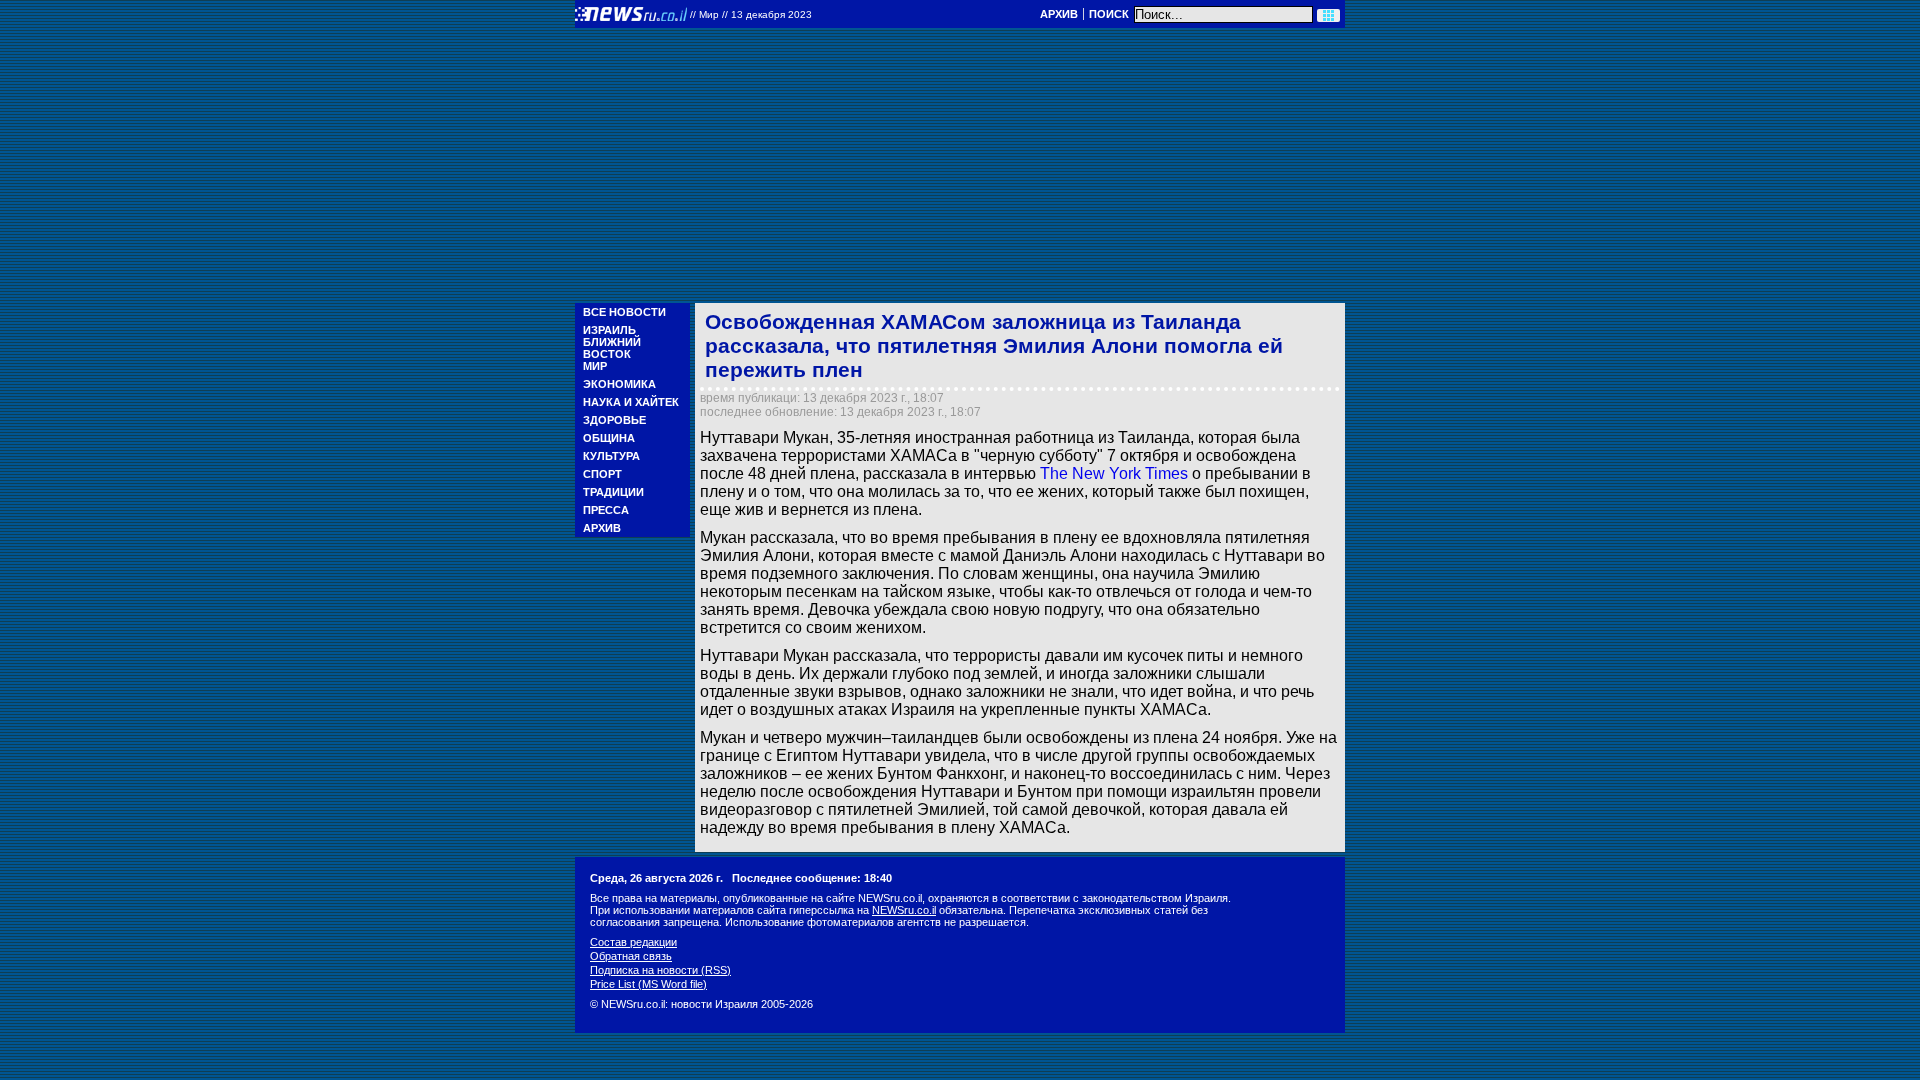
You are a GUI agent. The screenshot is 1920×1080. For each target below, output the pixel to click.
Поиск (1109, 14)
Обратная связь (631, 956)
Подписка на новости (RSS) (660, 970)
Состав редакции (633, 942)
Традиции (613, 492)
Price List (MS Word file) (648, 984)
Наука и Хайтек (631, 402)
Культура (611, 456)
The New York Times (1114, 473)
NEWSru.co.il (904, 910)
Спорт (602, 474)
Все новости (624, 312)
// (751, 14)
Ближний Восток (612, 348)
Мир (595, 366)
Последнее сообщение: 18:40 (812, 878)
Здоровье (614, 420)
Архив (1059, 14)
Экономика (619, 384)
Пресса (606, 510)
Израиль (609, 330)
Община (609, 438)
